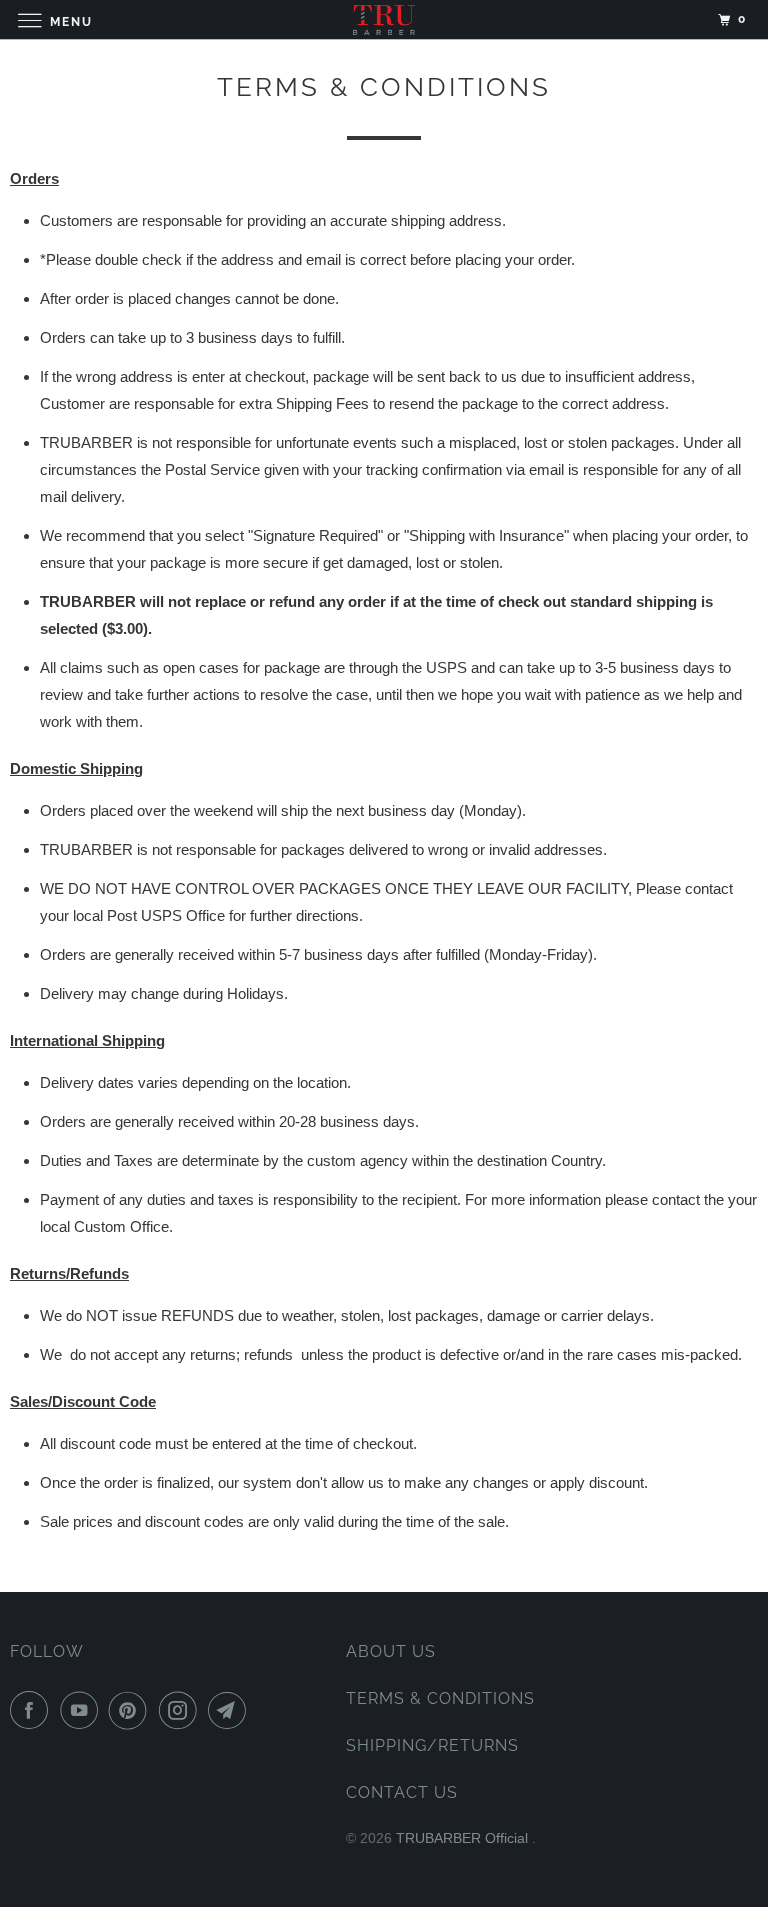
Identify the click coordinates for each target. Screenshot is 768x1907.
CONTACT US (402, 1792)
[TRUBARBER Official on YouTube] (83, 1710)
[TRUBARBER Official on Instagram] (182, 1710)
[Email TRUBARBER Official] (231, 1710)
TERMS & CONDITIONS (440, 1698)
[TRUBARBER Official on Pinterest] (132, 1710)
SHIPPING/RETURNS (432, 1745)
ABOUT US (391, 1651)
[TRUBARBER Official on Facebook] (33, 1710)
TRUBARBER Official (464, 1838)
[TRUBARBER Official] (384, 19)
